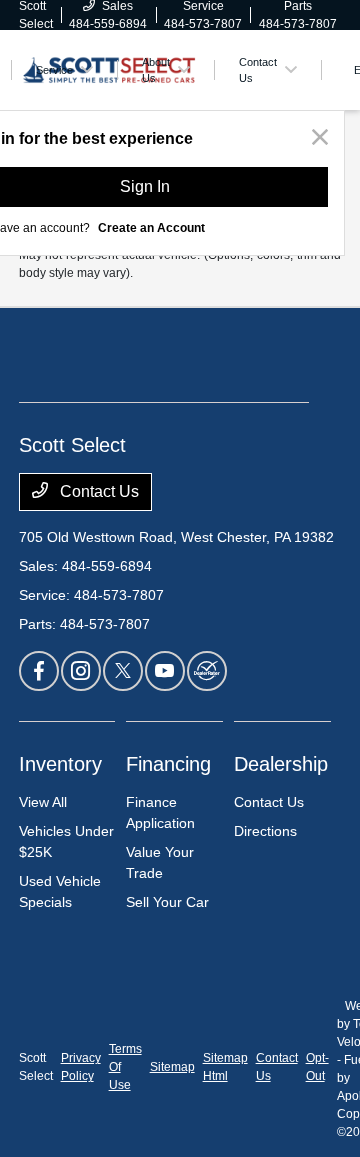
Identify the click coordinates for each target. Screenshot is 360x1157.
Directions (265, 831)
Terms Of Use (125, 1067)
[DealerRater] (207, 671)
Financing (168, 764)
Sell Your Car (167, 902)
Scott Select (36, 1067)
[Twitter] (123, 671)
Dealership (281, 764)
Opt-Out (317, 1067)
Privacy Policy (81, 1067)
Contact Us (97, 491)
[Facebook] (39, 671)
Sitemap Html (225, 1067)
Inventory (60, 764)
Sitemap (172, 1067)
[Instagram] (81, 671)
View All (43, 802)
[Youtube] (165, 671)
